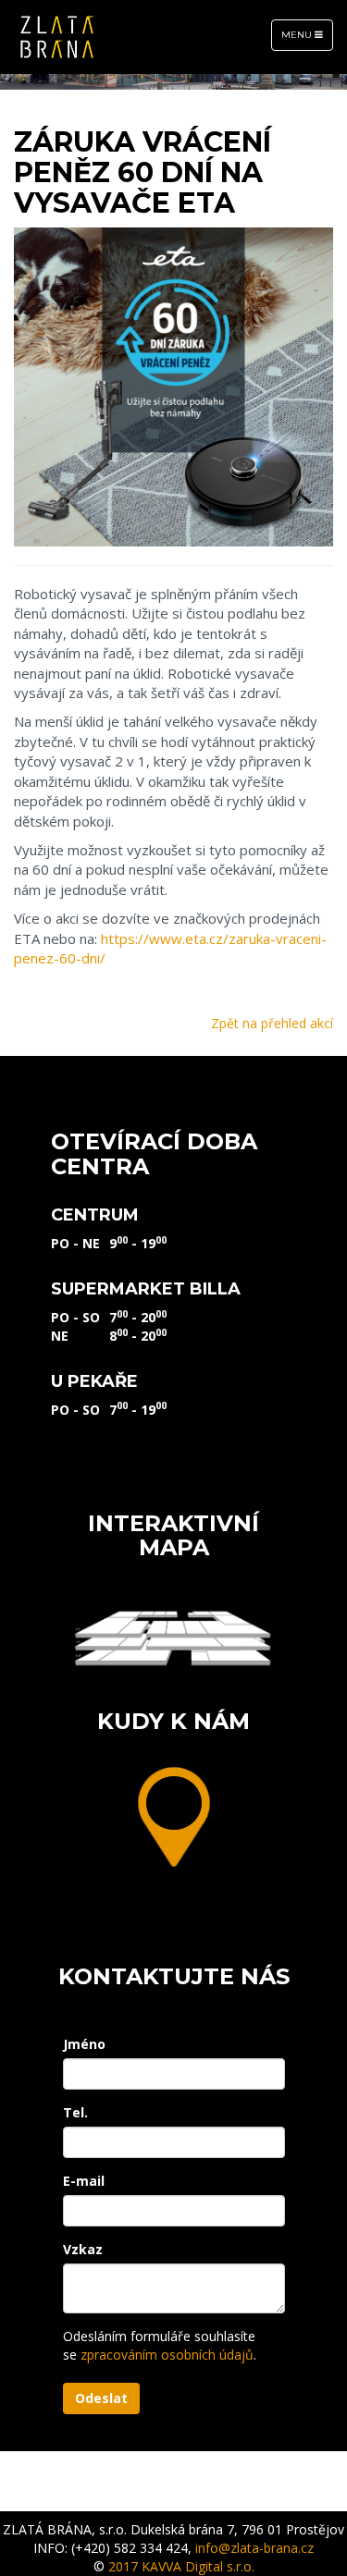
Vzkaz (83, 2249)
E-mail (84, 2181)
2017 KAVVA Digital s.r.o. (181, 2566)
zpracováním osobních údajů (167, 2355)
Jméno (84, 2044)
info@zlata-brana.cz (254, 2548)
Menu (307, 39)
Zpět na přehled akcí (272, 1023)
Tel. (75, 2112)
